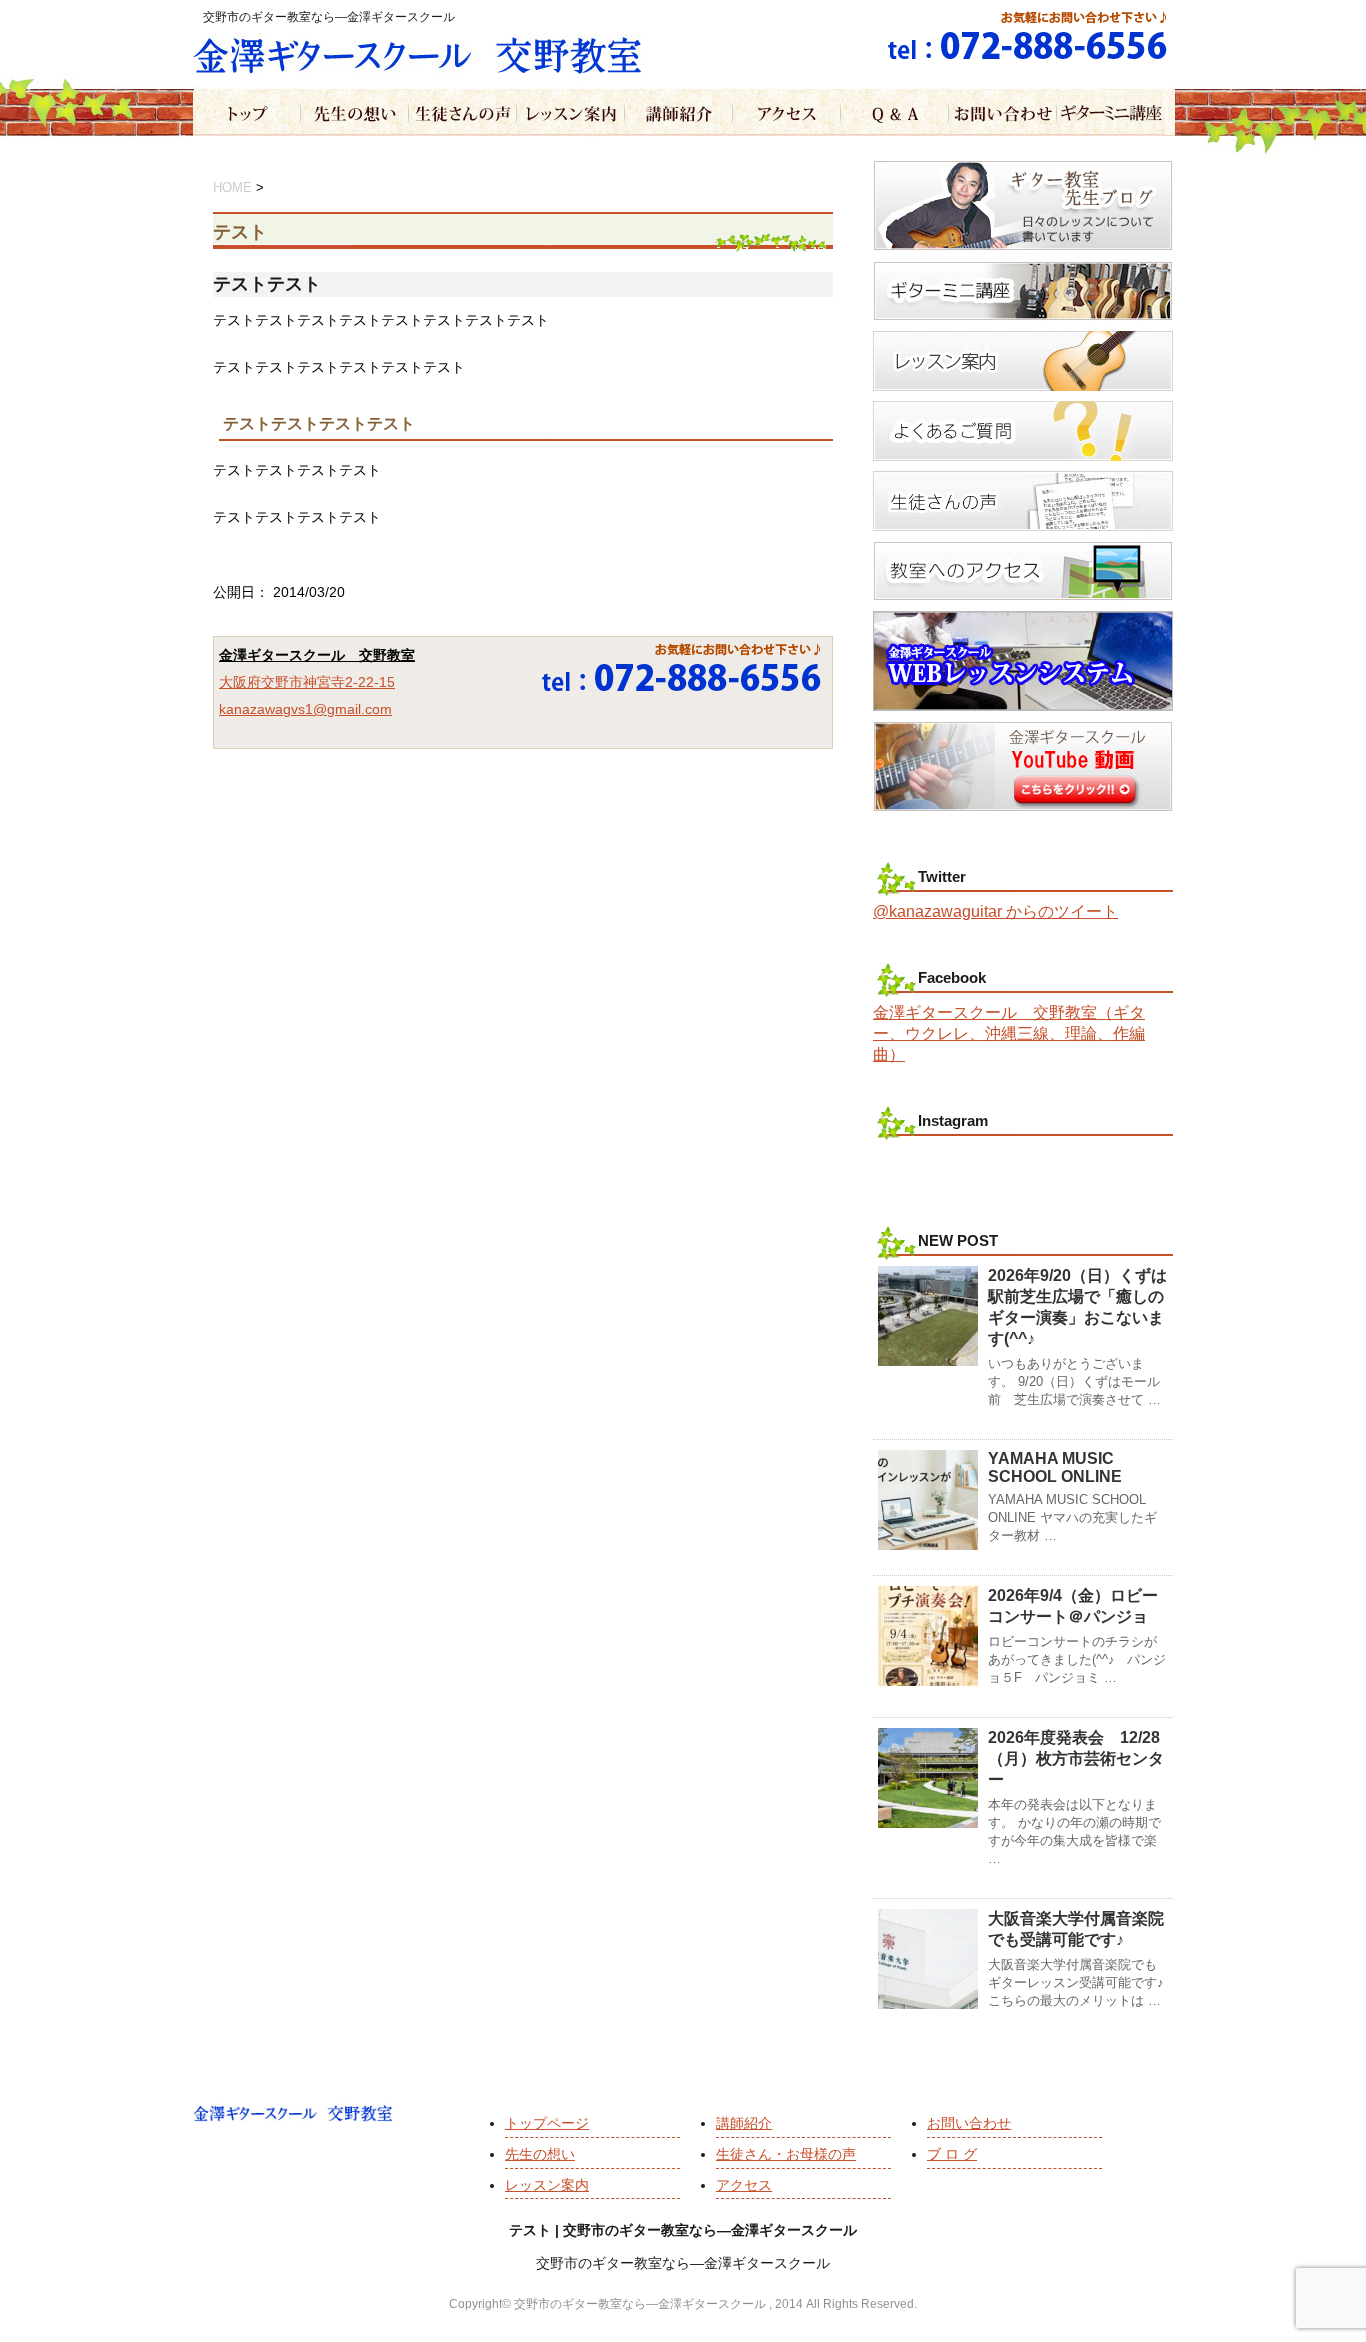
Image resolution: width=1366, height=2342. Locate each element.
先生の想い (540, 2154)
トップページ (547, 2123)
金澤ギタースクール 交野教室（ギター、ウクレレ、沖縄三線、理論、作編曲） (1009, 1033)
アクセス (744, 2185)
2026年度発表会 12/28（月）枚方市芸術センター (1076, 1758)
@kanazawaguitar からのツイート (995, 911)
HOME (232, 187)
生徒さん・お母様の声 (786, 2154)
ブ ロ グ (952, 2154)
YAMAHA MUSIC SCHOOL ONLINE (1055, 1467)
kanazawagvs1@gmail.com (305, 709)
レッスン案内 (547, 2185)
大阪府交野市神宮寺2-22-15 (307, 682)
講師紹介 (744, 2123)
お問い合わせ (969, 2123)
